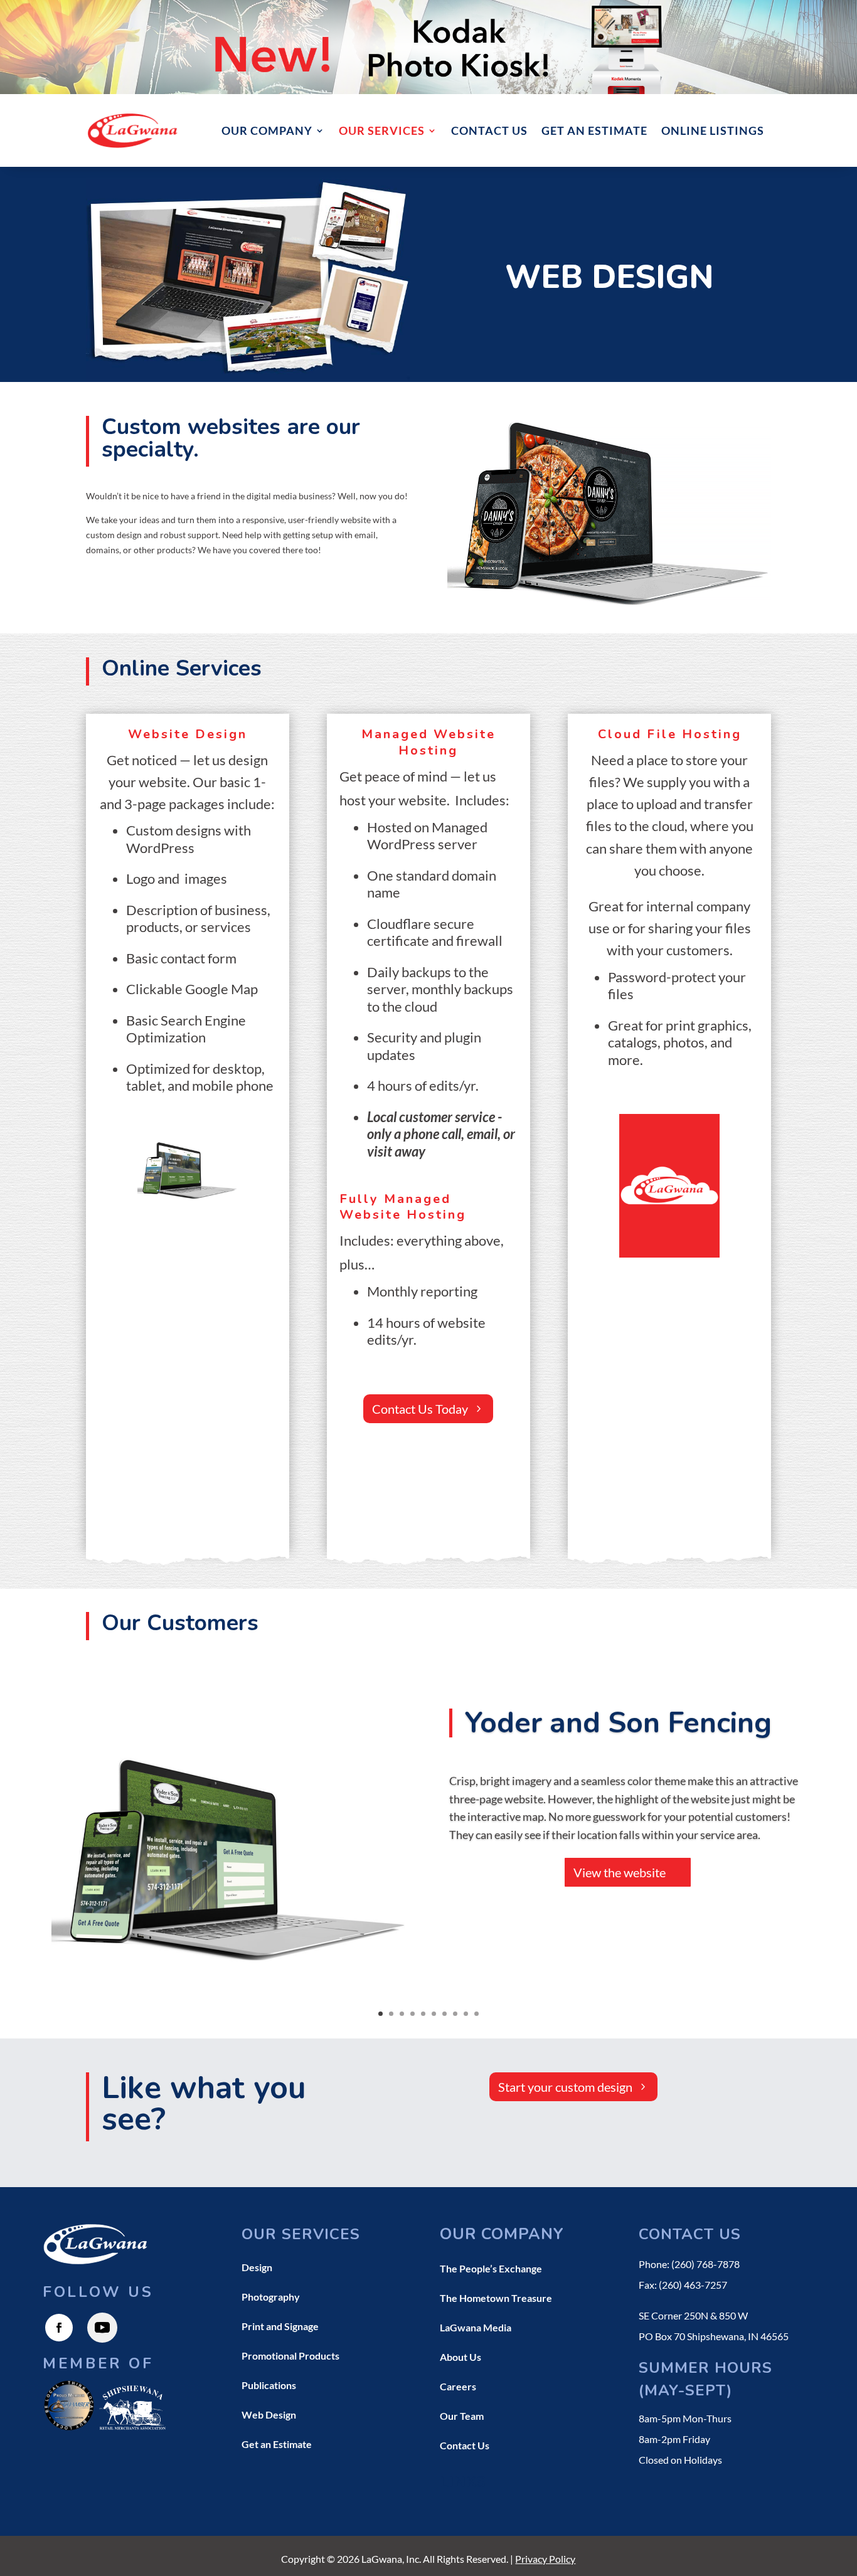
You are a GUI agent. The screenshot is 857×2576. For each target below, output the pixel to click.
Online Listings (713, 130)
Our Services (382, 130)
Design (257, 2267)
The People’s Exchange (491, 2268)
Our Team (462, 2416)
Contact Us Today (420, 1409)
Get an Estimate (594, 130)
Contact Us (489, 130)
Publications (269, 2385)
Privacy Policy (545, 2559)
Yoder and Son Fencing (618, 1723)
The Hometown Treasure (496, 2298)
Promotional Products (290, 2356)
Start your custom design (565, 2087)
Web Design (269, 2414)
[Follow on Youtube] (102, 2328)
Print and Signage (280, 2326)
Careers (458, 2386)
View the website (620, 1873)
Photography (271, 2297)
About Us (460, 2357)
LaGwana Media (476, 2327)
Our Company (267, 130)
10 (476, 2014)
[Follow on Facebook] (59, 2328)
